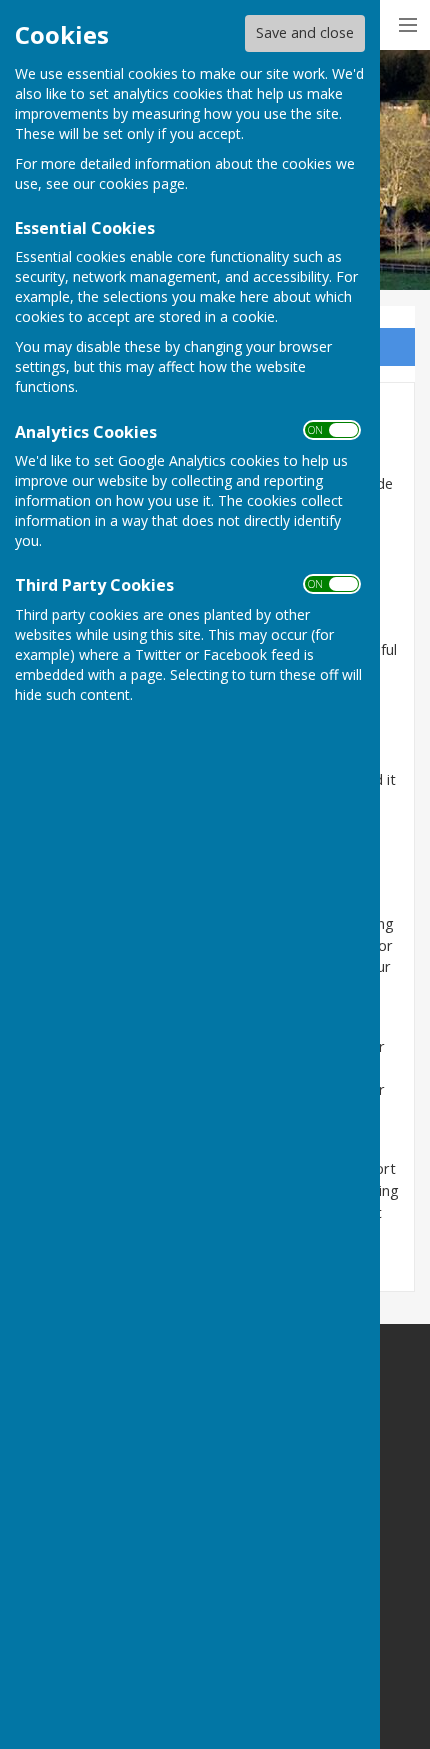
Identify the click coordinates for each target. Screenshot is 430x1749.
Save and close (305, 32)
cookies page (142, 183)
